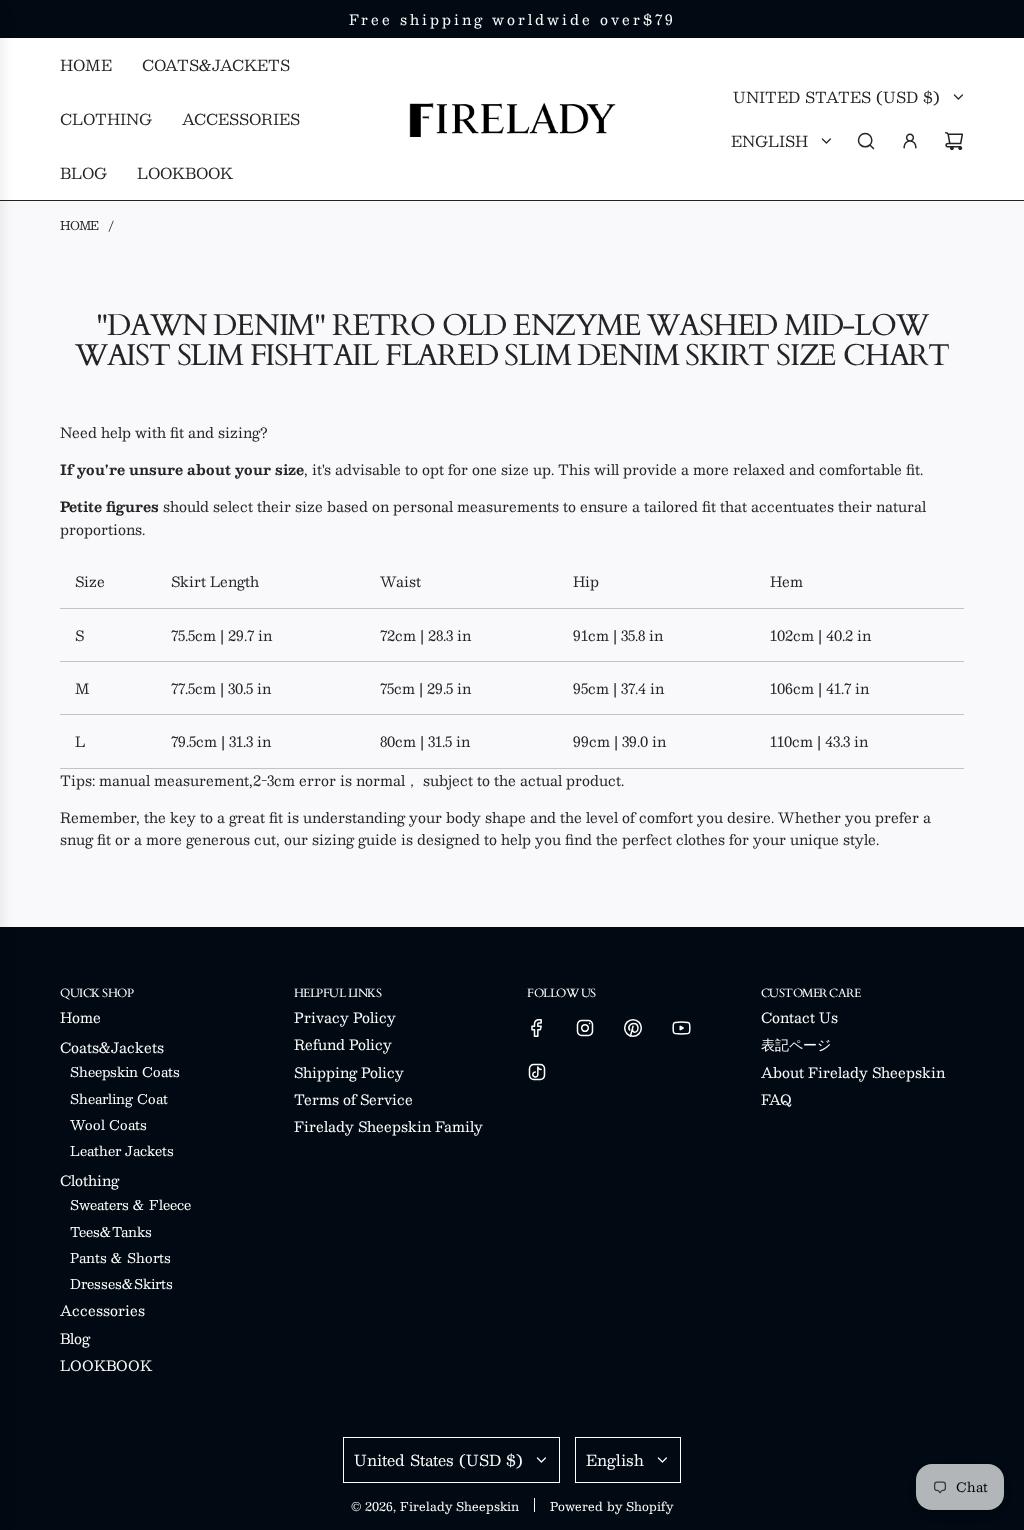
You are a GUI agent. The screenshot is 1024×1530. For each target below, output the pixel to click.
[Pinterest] (633, 1028)
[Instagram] (585, 1028)
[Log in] (910, 141)
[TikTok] (537, 1072)
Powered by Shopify (611, 1506)
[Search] (866, 141)
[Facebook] (537, 1028)
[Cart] (954, 141)
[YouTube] (681, 1028)
